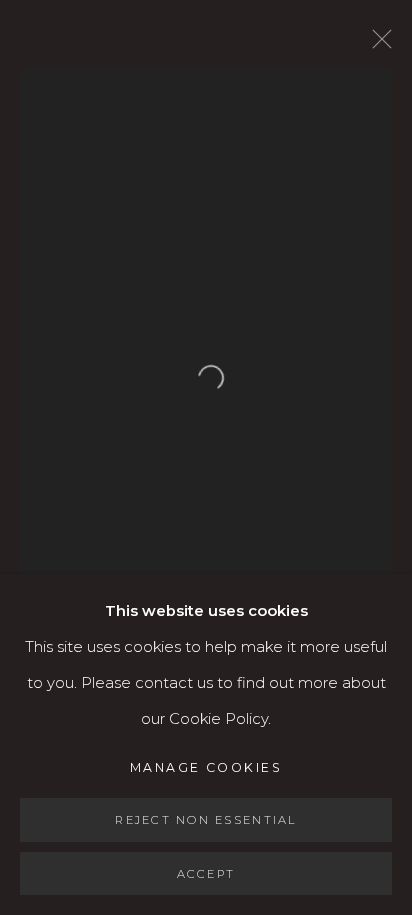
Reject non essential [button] (205, 820)
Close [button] (377, 45)
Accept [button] (206, 873)
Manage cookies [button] (206, 767)
